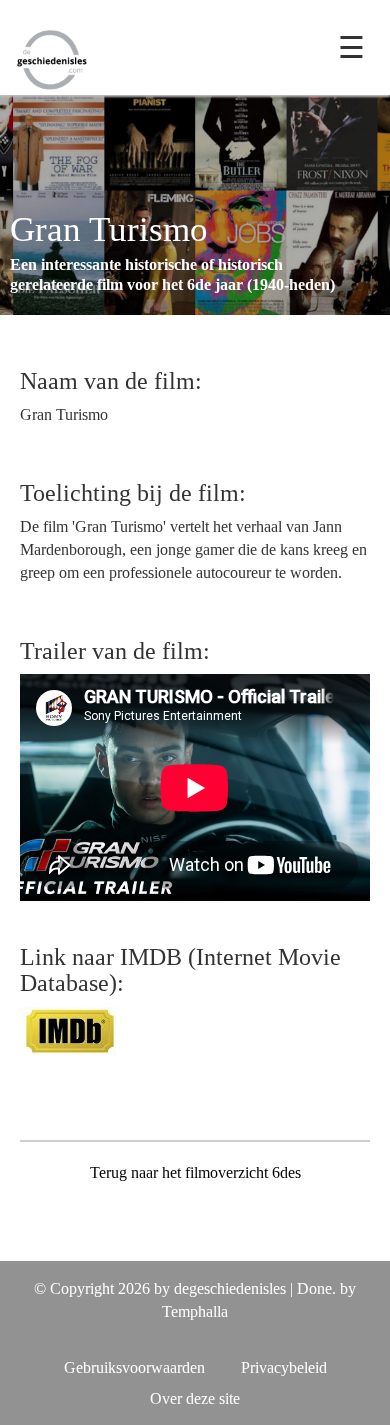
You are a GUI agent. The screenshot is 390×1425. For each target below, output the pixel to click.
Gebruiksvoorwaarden (134, 1367)
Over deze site (195, 1398)
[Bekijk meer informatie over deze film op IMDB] (70, 1028)
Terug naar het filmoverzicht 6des (195, 1172)
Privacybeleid (284, 1367)
